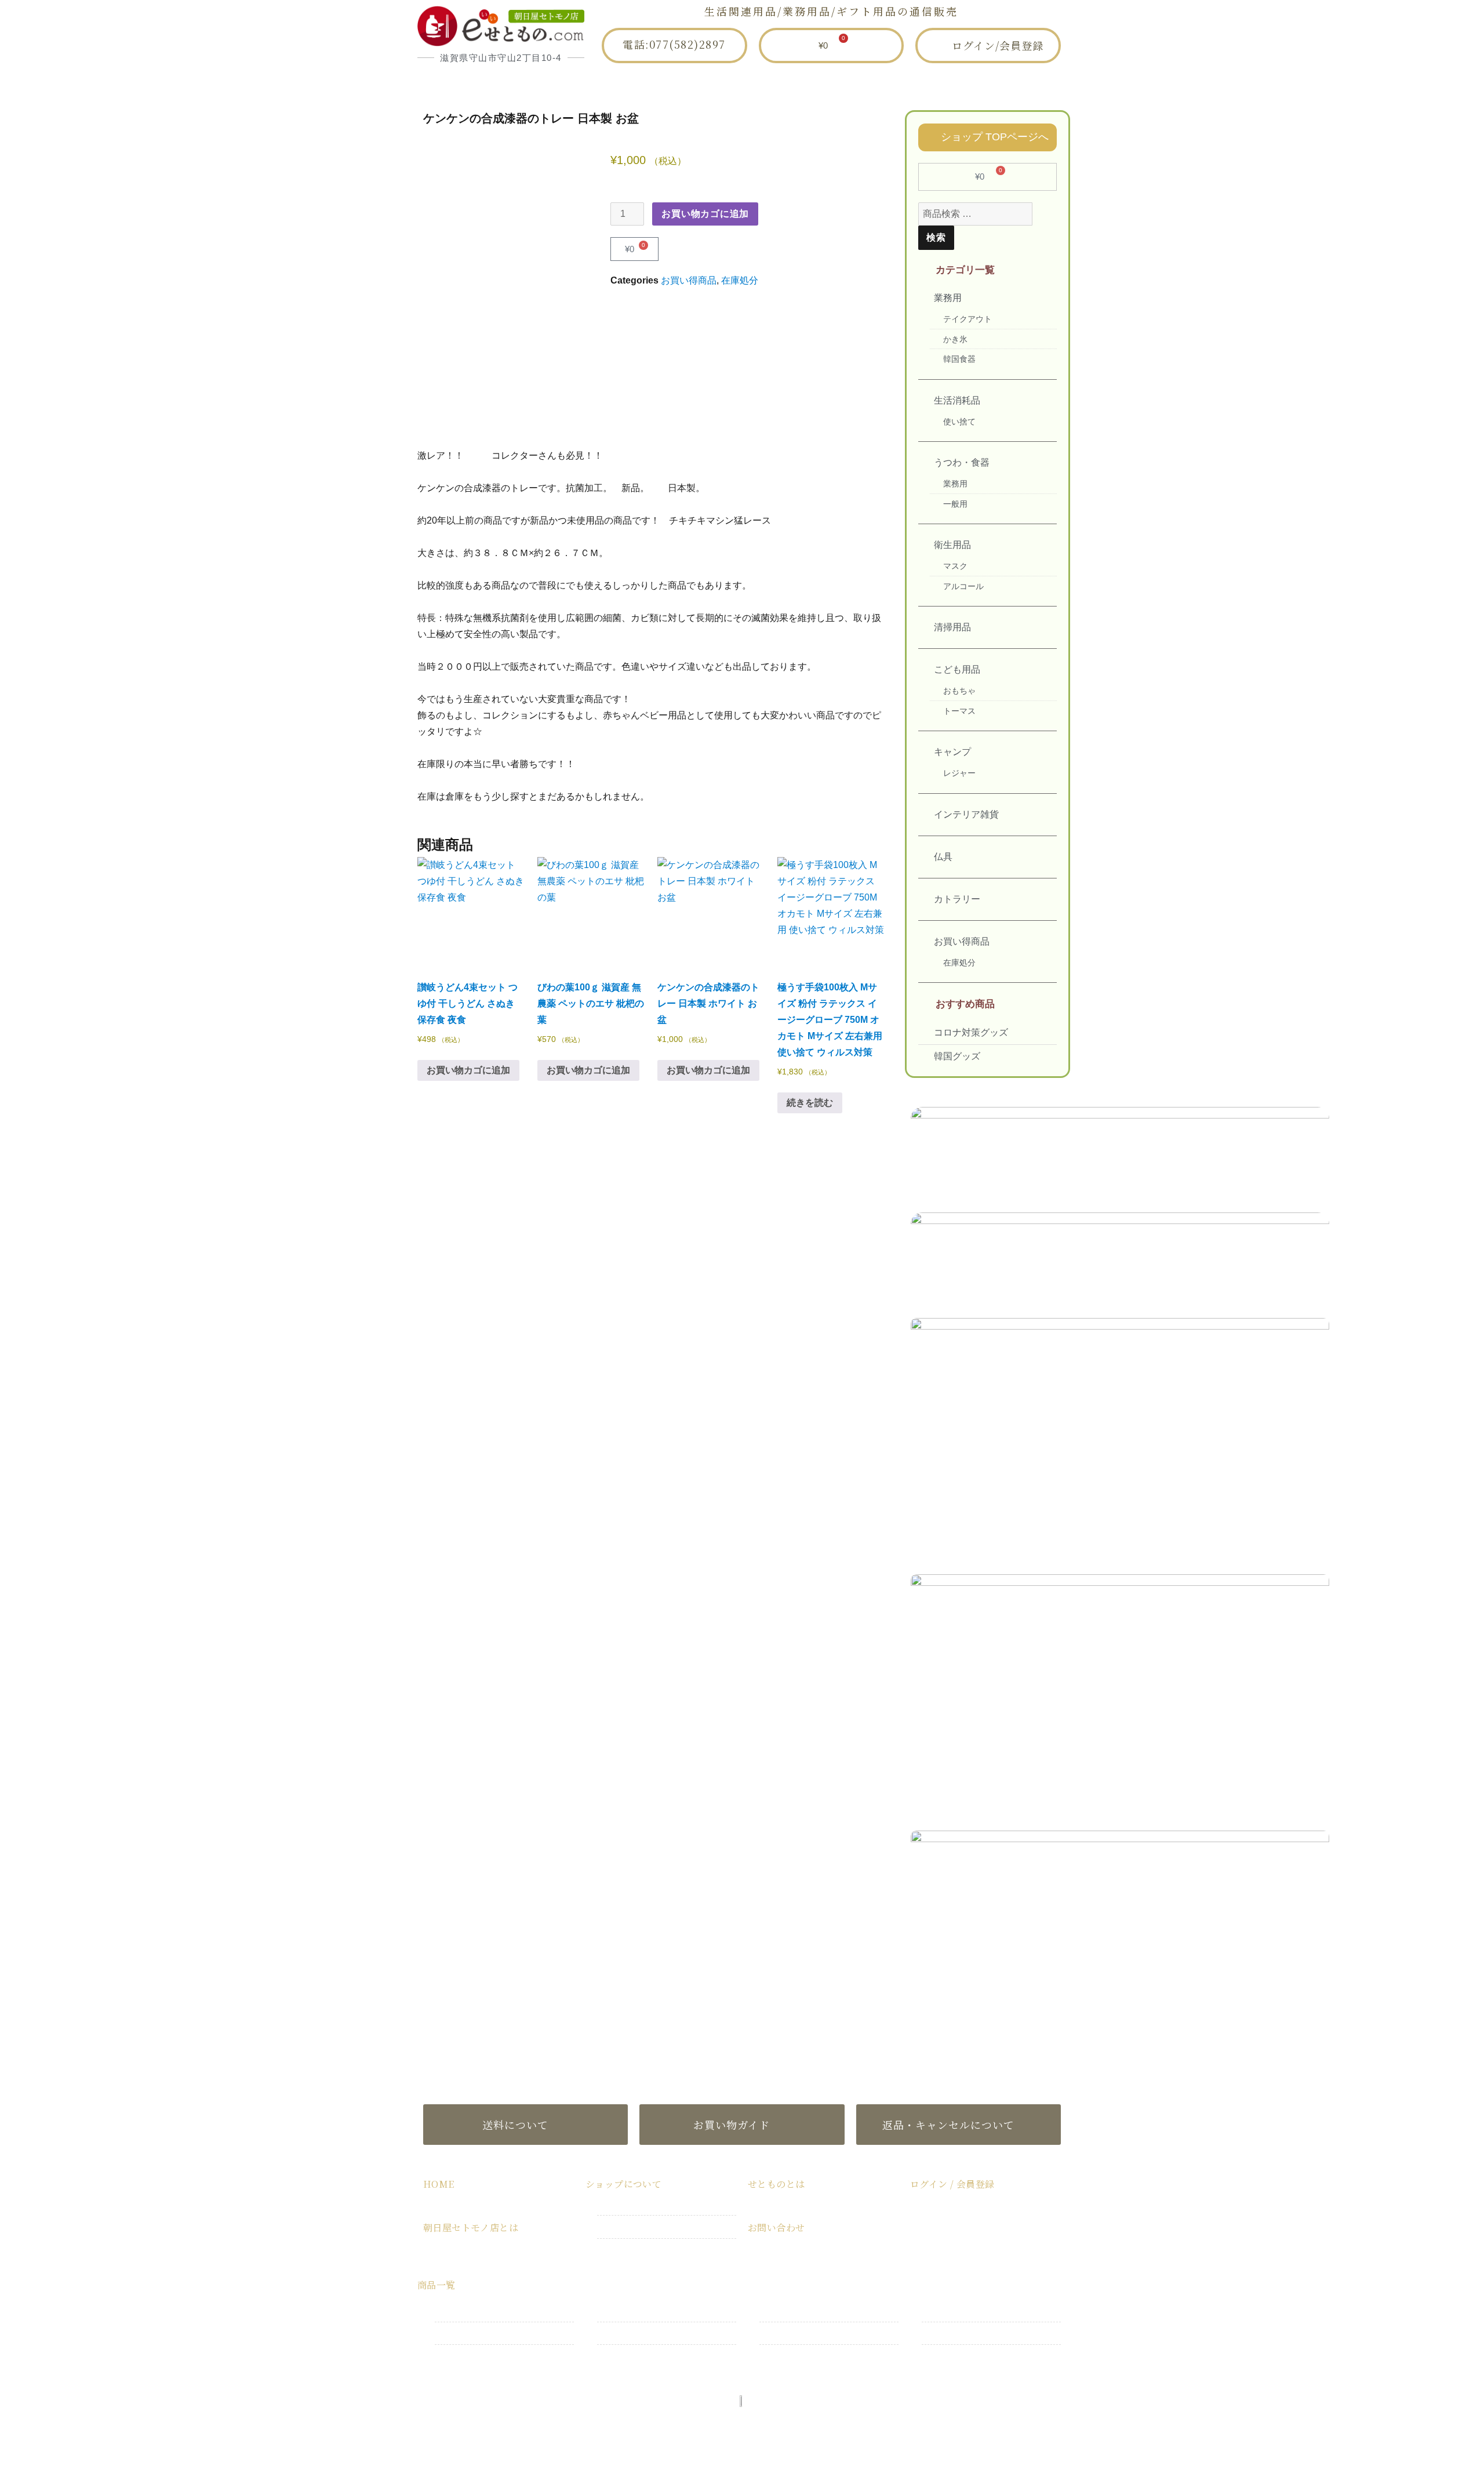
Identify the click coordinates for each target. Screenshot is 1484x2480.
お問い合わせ (945, 83)
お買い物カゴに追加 (705, 214)
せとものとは (841, 83)
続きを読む (810, 1103)
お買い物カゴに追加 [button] (468, 1070)
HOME (525, 83)
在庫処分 (740, 280)
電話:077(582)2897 (674, 44)
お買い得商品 (689, 280)
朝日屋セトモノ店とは (635, 83)
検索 (936, 237)
